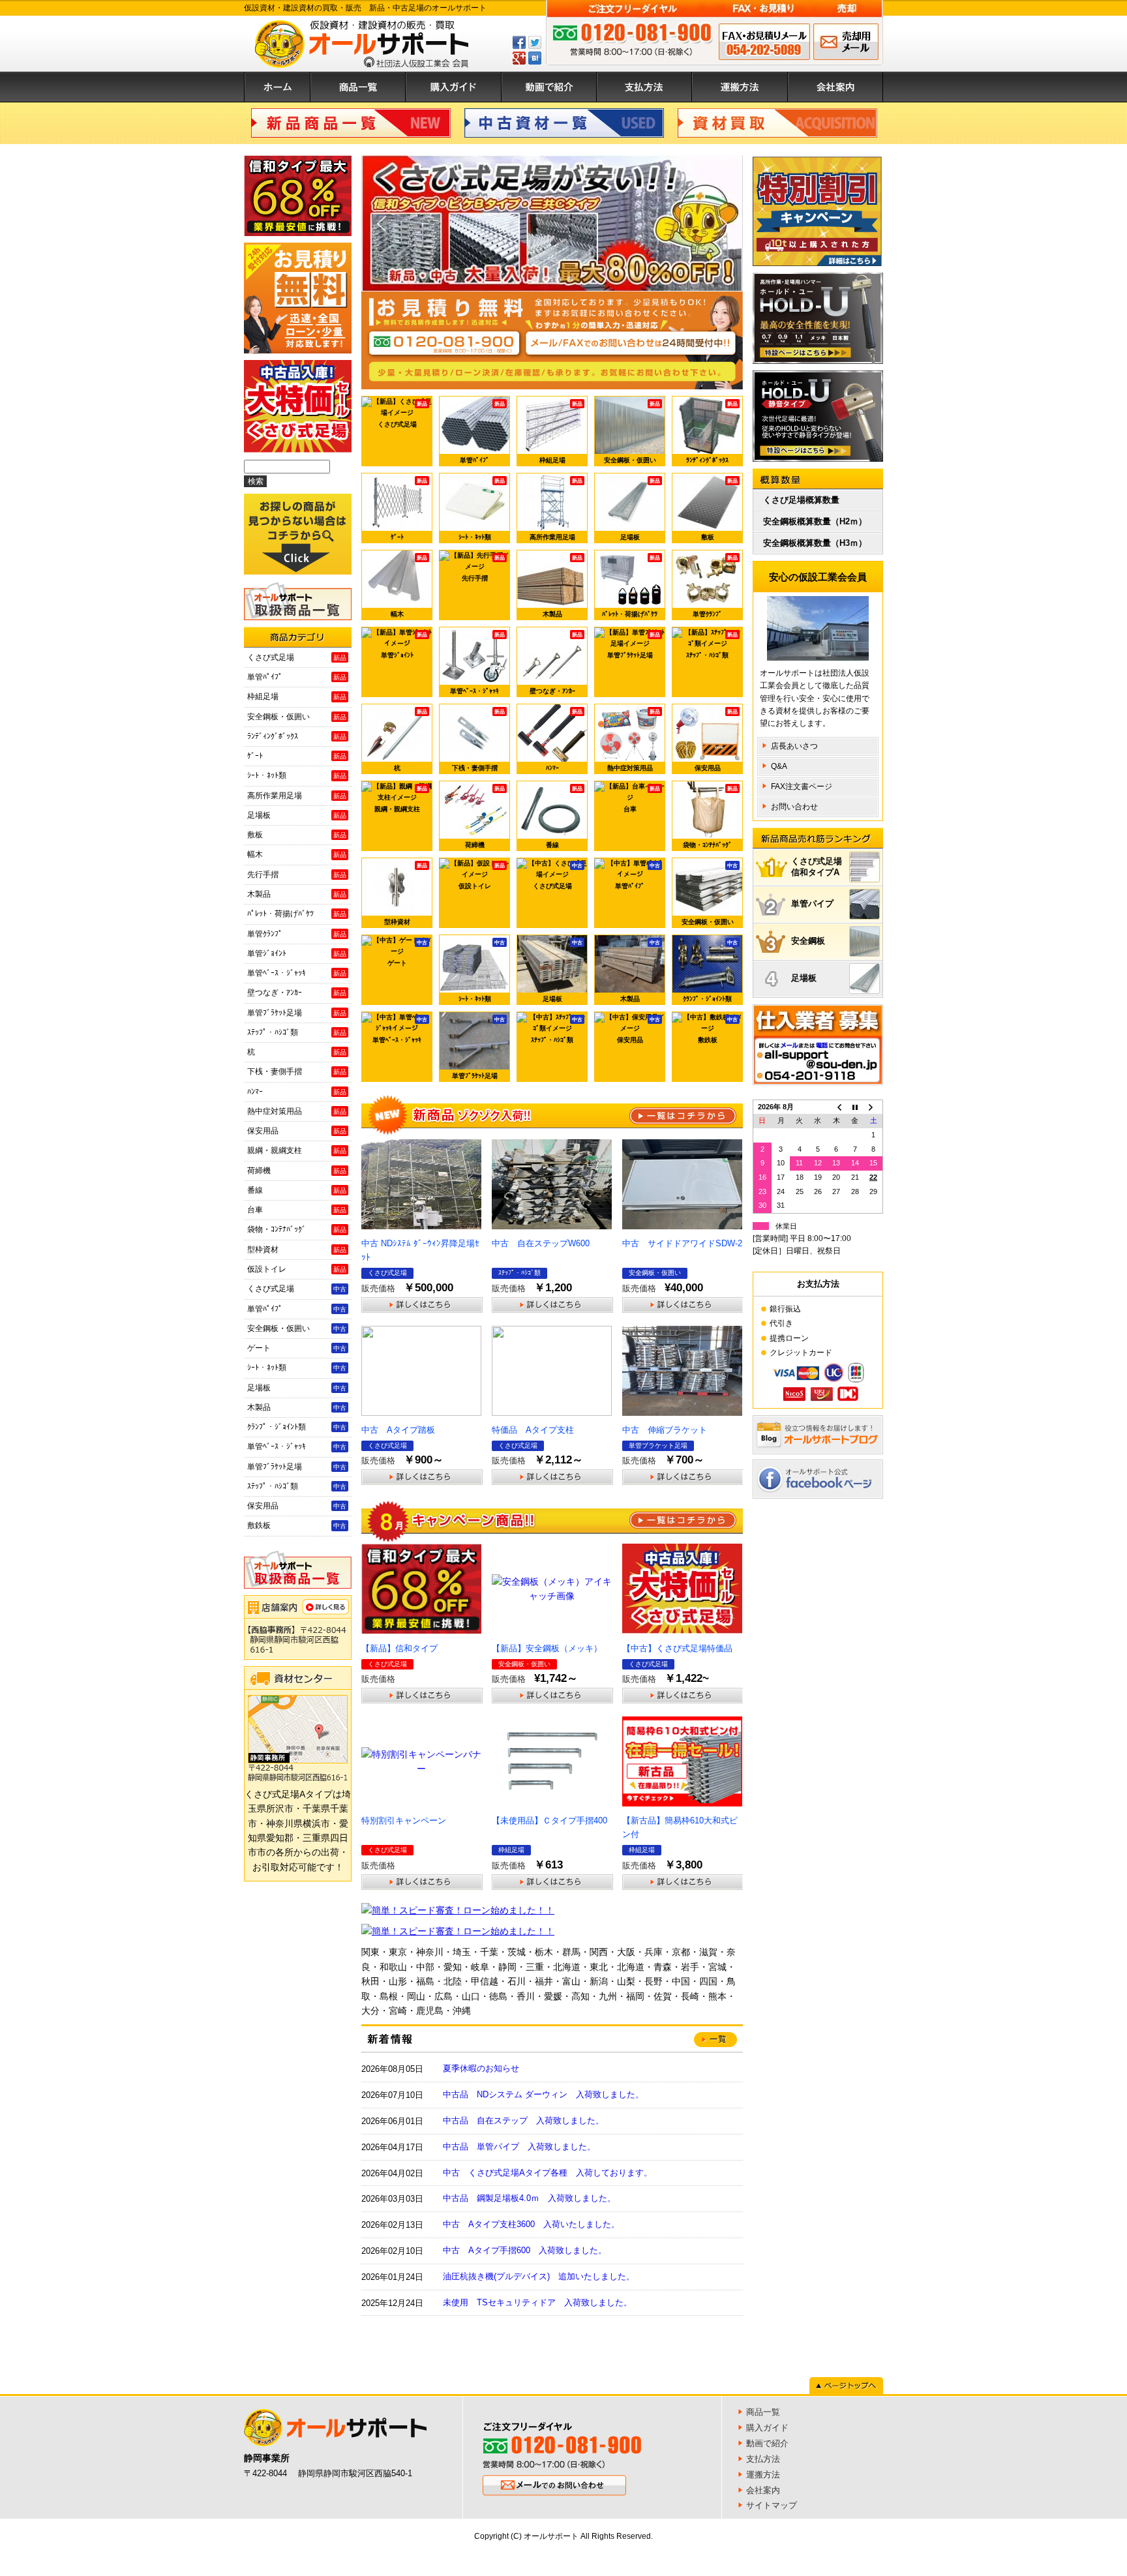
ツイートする (535, 42)
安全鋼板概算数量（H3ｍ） (815, 543)
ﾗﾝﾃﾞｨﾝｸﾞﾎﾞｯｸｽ (712, 432)
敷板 (720, 509)
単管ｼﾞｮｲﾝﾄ (404, 645)
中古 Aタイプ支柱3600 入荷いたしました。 (531, 2224)
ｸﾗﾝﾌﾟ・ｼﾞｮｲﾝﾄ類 (710, 971)
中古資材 (564, 123)
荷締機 (485, 817)
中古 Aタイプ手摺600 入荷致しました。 (525, 2250)
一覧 (683, 1116)
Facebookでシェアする (519, 42)
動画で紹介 (549, 87)
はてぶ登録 (535, 58)
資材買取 (777, 123)
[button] (382, 224)
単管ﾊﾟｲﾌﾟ (482, 432)
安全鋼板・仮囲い (632, 432)
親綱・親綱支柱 (401, 799)
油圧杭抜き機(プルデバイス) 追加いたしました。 (539, 2276)
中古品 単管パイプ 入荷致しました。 (519, 2147)
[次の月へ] (873, 1107)
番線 (564, 817)
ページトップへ (846, 2386)
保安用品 (716, 740)
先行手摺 (484, 568)
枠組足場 (561, 432)
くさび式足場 (403, 414)
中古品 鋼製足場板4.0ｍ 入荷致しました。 (529, 2198)
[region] (552, 223)
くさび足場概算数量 (801, 500)
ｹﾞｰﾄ (409, 509)
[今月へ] (855, 1107)
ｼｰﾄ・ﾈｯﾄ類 (482, 509)
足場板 (640, 509)
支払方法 (644, 87)
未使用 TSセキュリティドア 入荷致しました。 (537, 2302)
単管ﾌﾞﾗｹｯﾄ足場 (634, 645)
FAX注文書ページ (802, 786)
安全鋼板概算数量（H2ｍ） (815, 521)
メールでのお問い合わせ (846, 42)
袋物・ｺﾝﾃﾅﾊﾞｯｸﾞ (710, 817)
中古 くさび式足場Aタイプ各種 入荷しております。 (548, 2173)
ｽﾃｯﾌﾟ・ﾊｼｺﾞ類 (712, 645)
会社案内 (835, 87)
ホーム (277, 87)
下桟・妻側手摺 (479, 740)
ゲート (408, 953)
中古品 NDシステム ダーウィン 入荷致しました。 (543, 2094)
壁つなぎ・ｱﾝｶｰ (556, 663)
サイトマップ (772, 2505)
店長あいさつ (794, 746)
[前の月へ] (836, 1107)
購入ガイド (454, 87)
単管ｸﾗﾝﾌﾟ (715, 586)
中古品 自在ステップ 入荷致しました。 (523, 2120)
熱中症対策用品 (634, 740)
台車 (642, 799)
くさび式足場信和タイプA (817, 867)
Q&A (779, 766)
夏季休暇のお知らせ (481, 2068)
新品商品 (351, 123)
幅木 (409, 586)
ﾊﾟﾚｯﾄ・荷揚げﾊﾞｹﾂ (631, 586)
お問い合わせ (794, 807)
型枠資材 (406, 894)
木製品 (563, 586)
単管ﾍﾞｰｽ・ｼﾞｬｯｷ (477, 663)
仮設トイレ (482, 876)
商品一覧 (358, 87)
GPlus (519, 58)
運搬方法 (740, 87)
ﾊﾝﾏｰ (564, 740)
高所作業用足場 (556, 509)
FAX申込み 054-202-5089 (764, 42)
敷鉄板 (718, 1030)
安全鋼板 (808, 941)
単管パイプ (812, 904)
